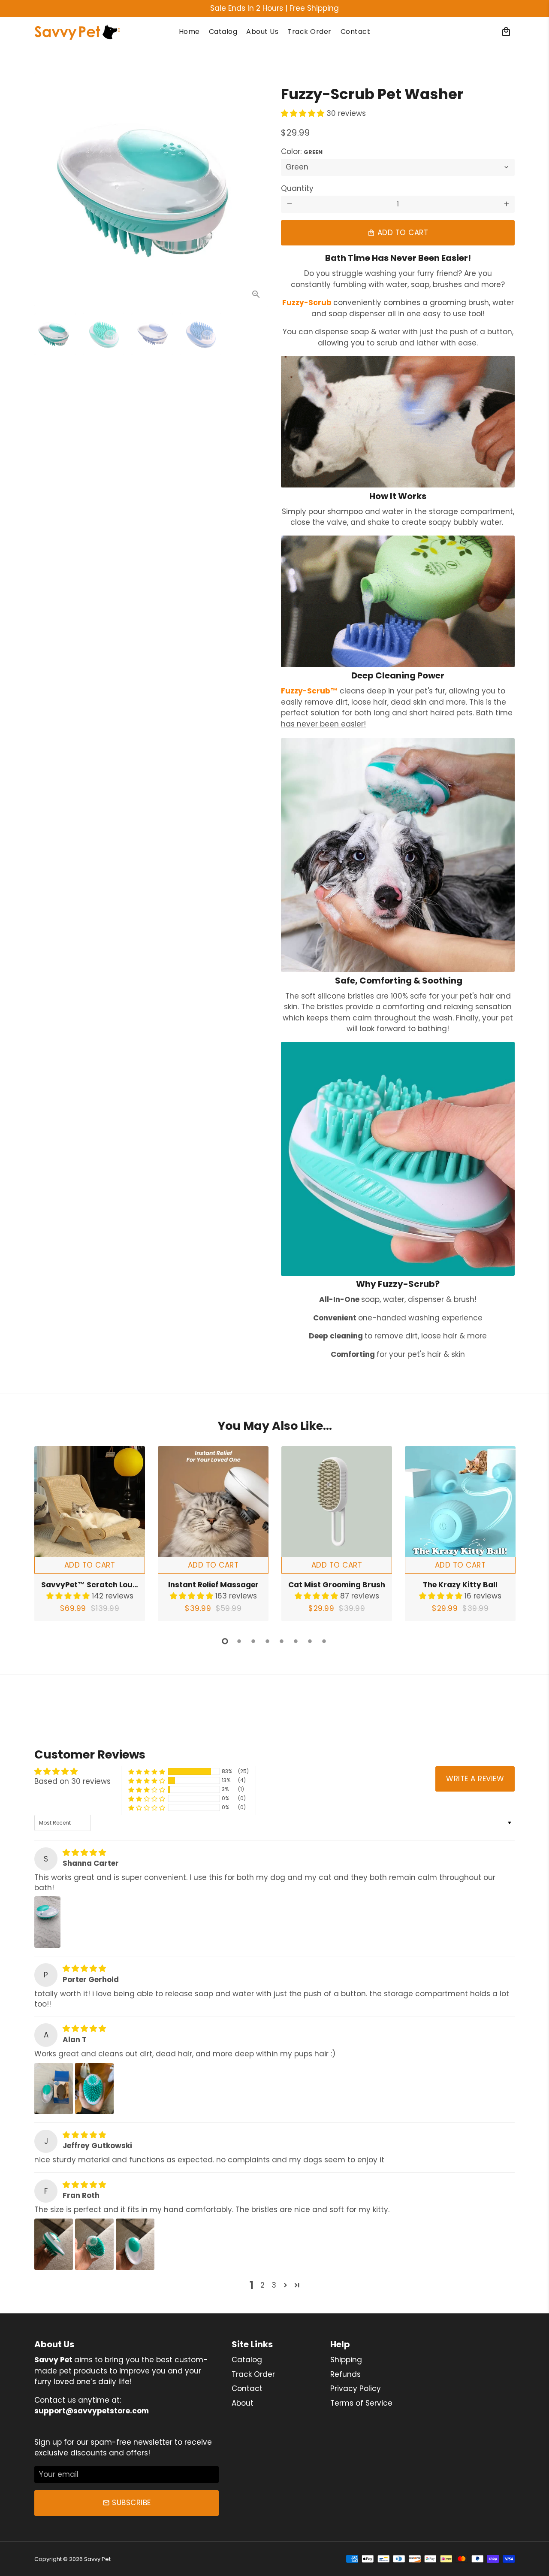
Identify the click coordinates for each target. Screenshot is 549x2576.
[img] (84, 1853)
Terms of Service (361, 2403)
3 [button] (274, 2285)
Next (256, 189)
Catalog (223, 32)
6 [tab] (296, 1641)
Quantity (297, 188)
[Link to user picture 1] (47, 1922)
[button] (304, 113)
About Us (262, 32)
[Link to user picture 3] (135, 2244)
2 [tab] (239, 1641)
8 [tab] (324, 1641)
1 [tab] (225, 1641)
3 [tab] (253, 1641)
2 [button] (262, 2285)
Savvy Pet (97, 2559)
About (243, 2403)
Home (189, 32)
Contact (356, 32)
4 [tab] (267, 1641)
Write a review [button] (475, 1779)
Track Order (309, 32)
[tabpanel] (90, 1534)
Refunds (345, 2374)
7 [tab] (310, 1641)
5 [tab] (282, 1641)
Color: (302, 151)
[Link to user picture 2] (94, 2089)
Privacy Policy (356, 2388)
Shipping (346, 2360)
